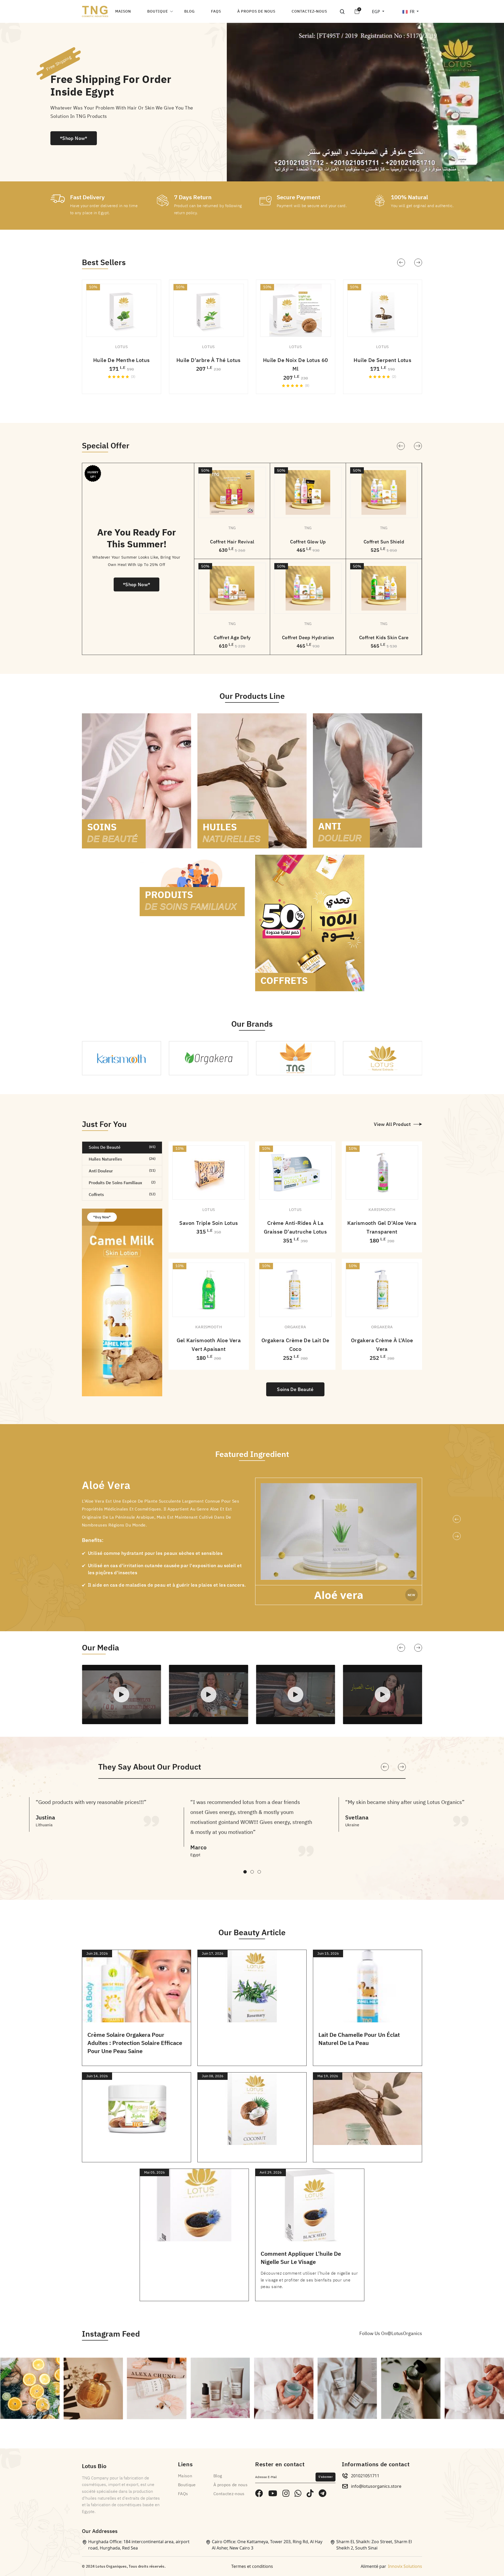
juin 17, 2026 (213, 1953)
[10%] (295, 1172)
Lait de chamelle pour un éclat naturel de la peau (359, 2039)
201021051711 (365, 2476)
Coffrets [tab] (122, 1195)
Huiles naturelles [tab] (122, 1159)
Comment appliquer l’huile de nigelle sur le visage (301, 2258)
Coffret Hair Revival (232, 542)
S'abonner (325, 2477)
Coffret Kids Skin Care (384, 638)
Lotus (122, 347)
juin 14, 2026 (97, 2076)
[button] (401, 263)
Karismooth (382, 1210)
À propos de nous (256, 11)
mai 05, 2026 (154, 2172)
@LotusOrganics (405, 2333)
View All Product (392, 1124)
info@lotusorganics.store (376, 2486)
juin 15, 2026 (328, 1953)
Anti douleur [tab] (122, 1171)
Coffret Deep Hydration (308, 638)
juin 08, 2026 (213, 2076)
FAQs (216, 11)
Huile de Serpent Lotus (382, 360)
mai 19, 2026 (328, 2076)
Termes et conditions (252, 2566)
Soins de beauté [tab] (122, 1147)
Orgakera (295, 1327)
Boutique (158, 11)
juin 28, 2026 (97, 1953)
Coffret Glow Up (308, 542)
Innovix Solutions (405, 2566)
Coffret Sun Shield (384, 542)
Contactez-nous (309, 11)
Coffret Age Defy (232, 638)
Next (418, 446)
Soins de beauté (295, 1389)
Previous (401, 446)
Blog (190, 11)
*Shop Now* (74, 138)
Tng (232, 528)
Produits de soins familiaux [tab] (122, 1183)
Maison (123, 11)
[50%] (232, 492)
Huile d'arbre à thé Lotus (209, 360)
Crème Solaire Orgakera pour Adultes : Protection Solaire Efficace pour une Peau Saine (135, 2043)
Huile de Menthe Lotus (121, 360)
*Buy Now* (102, 1217)
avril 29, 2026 (271, 2172)
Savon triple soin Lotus (209, 1223)
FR (413, 12)
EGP (377, 12)
